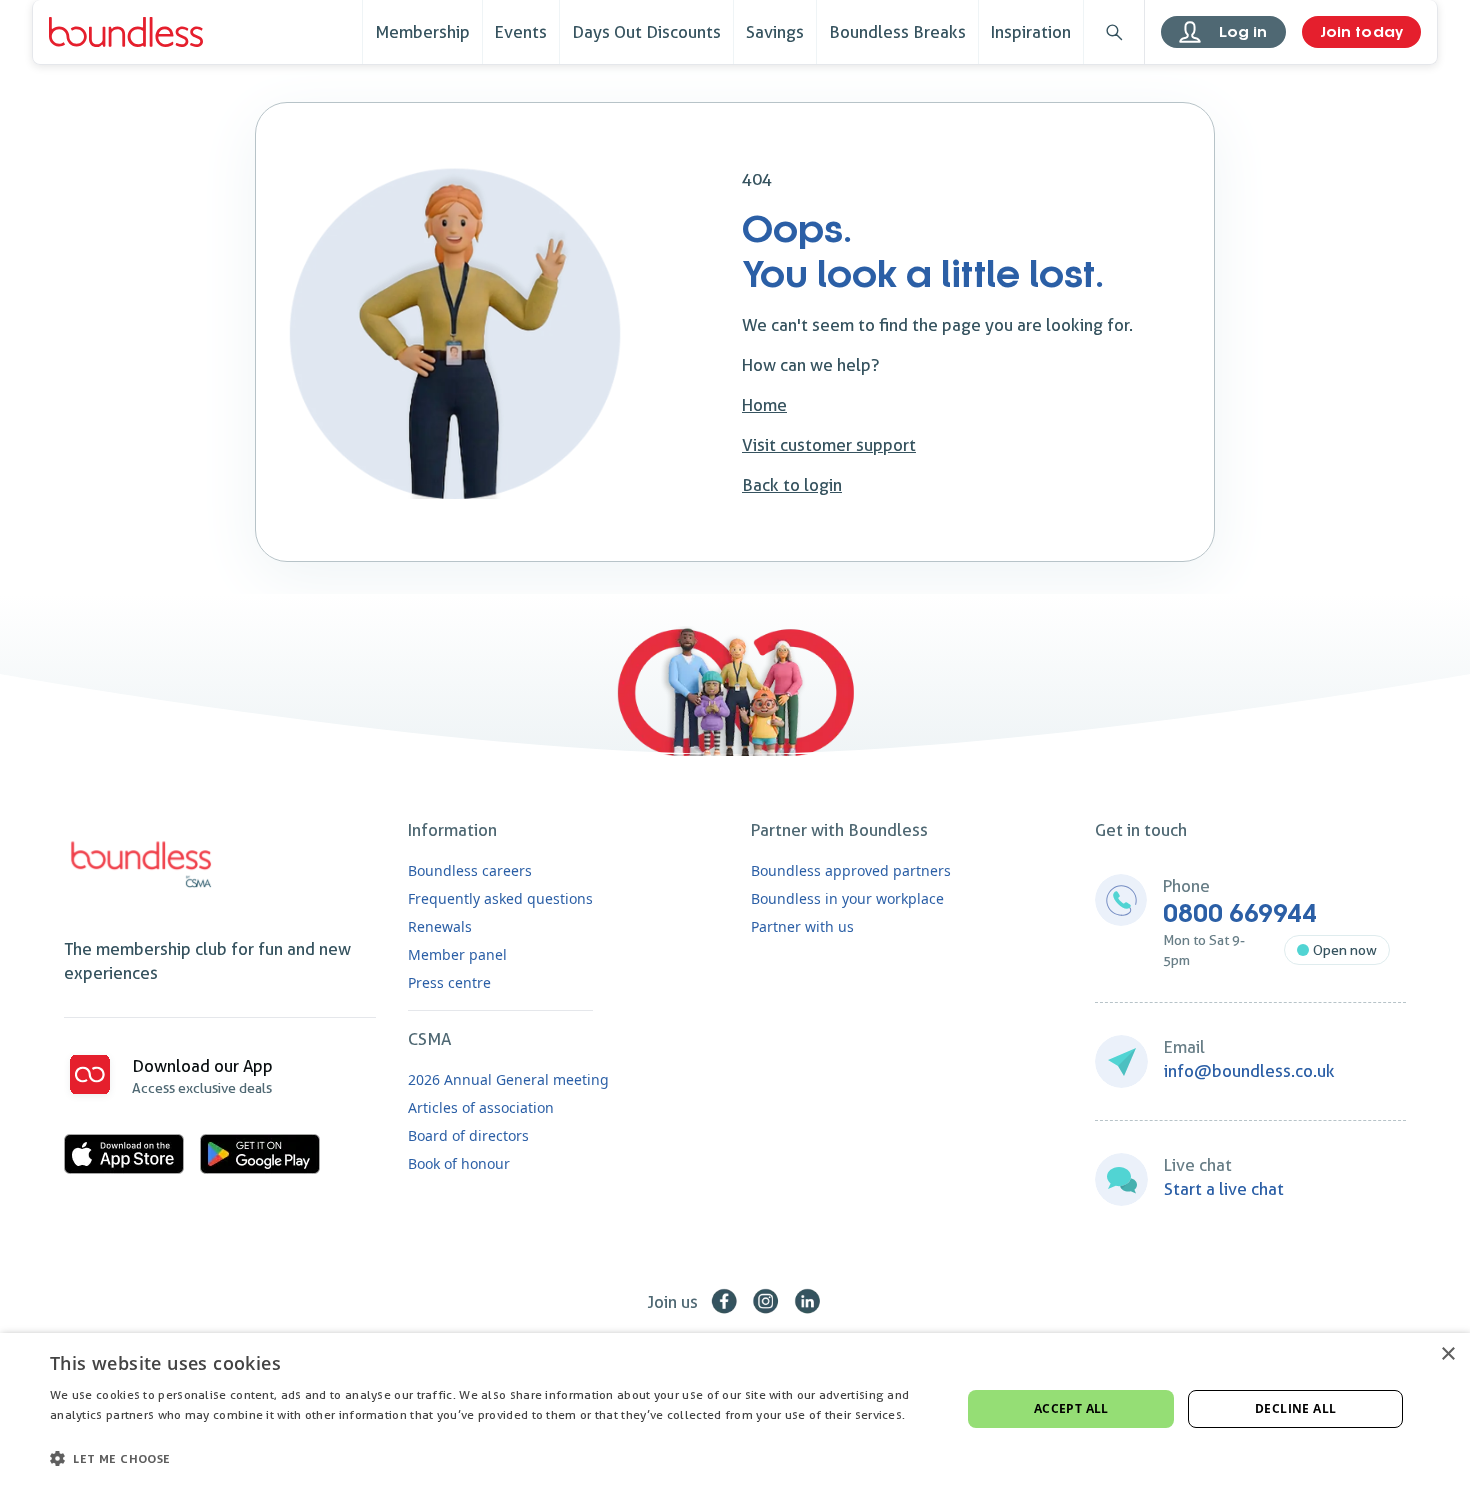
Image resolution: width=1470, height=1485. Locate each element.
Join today (1361, 32)
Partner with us (802, 926)
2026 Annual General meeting (508, 1079)
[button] (492, 1458)
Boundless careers (470, 870)
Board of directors (468, 1135)
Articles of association (481, 1107)
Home (764, 405)
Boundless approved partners (851, 870)
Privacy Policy (89, 1435)
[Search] (1114, 32)
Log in (1243, 32)
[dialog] (735, 1409)
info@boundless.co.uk (1249, 1071)
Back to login (792, 485)
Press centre (449, 982)
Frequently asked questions (500, 898)
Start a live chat (1224, 1189)
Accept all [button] (1071, 1408)
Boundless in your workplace (847, 898)
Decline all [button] (1295, 1408)
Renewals (440, 926)
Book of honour (459, 1163)
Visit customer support (829, 445)
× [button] (1447, 1354)
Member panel (457, 954)
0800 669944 (1240, 914)
